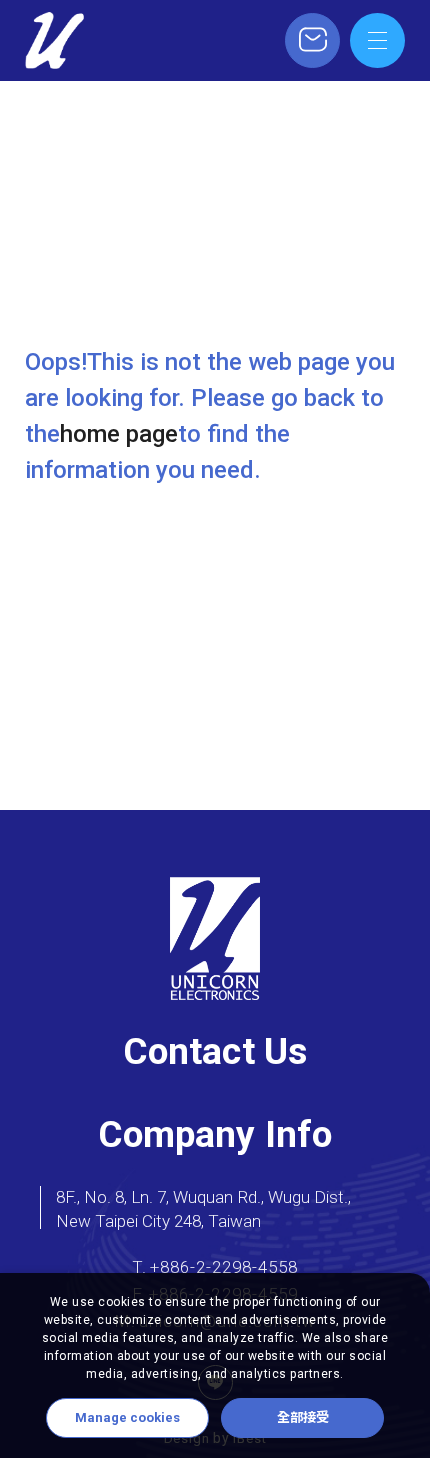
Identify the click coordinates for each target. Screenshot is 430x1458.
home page (119, 434)
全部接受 (303, 1417)
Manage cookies (127, 1417)
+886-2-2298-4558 (224, 1267)
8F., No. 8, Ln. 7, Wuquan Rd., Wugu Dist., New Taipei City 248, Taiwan (203, 1209)
